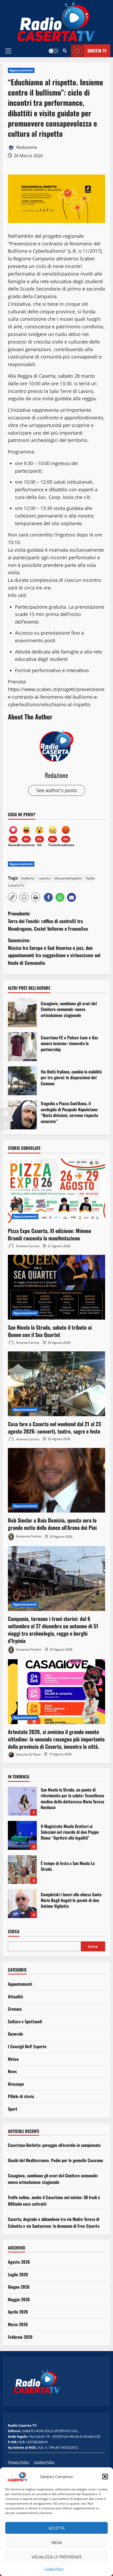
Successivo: (54, 951)
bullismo (28, 878)
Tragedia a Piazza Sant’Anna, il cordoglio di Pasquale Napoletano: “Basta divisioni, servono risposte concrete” (22, 1115)
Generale (16, 2034)
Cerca (14, 1932)
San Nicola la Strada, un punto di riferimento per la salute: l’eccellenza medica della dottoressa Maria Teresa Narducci (22, 1801)
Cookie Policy (54, 2569)
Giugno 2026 (19, 2287)
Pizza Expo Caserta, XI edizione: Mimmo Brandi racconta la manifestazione (50, 1234)
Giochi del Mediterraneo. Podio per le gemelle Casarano (55, 2160)
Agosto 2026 (19, 2262)
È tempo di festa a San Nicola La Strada (22, 1869)
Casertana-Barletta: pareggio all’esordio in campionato (54, 2145)
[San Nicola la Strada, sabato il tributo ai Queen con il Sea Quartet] (56, 1287)
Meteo (13, 2059)
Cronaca (15, 2009)
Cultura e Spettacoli (25, 2021)
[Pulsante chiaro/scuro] (54, 51)
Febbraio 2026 (20, 2337)
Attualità (15, 1996)
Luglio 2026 (18, 2274)
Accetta (56, 2528)
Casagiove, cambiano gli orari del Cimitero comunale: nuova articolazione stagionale (22, 1013)
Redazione (26, 147)
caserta (45, 878)
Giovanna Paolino (28, 1537)
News (12, 2071)
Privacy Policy (19, 2462)
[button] (105, 2477)
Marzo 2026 (18, 2324)
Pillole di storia (21, 2096)
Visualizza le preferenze (57, 2557)
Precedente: (48, 921)
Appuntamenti (21, 70)
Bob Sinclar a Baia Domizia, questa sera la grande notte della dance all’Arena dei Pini (52, 1524)
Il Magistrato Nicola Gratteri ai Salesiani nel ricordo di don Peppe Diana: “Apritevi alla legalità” (22, 1835)
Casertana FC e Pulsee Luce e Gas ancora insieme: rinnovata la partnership (22, 1047)
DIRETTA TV (97, 51)
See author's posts (57, 790)
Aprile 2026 (18, 2312)
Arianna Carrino (27, 1246)
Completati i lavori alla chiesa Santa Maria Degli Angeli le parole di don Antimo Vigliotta (22, 1904)
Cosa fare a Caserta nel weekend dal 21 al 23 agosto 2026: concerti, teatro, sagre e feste (54, 1427)
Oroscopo (16, 2084)
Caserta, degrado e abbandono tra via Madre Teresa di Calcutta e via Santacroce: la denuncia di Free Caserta (54, 2222)
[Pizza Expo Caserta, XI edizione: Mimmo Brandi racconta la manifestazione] (56, 1191)
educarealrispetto (68, 878)
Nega (57, 2542)
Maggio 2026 (19, 2299)
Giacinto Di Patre (28, 1754)
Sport (13, 2109)
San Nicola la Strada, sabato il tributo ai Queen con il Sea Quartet (50, 1331)
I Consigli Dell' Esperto (27, 2046)
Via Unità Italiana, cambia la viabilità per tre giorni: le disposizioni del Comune (22, 1081)
